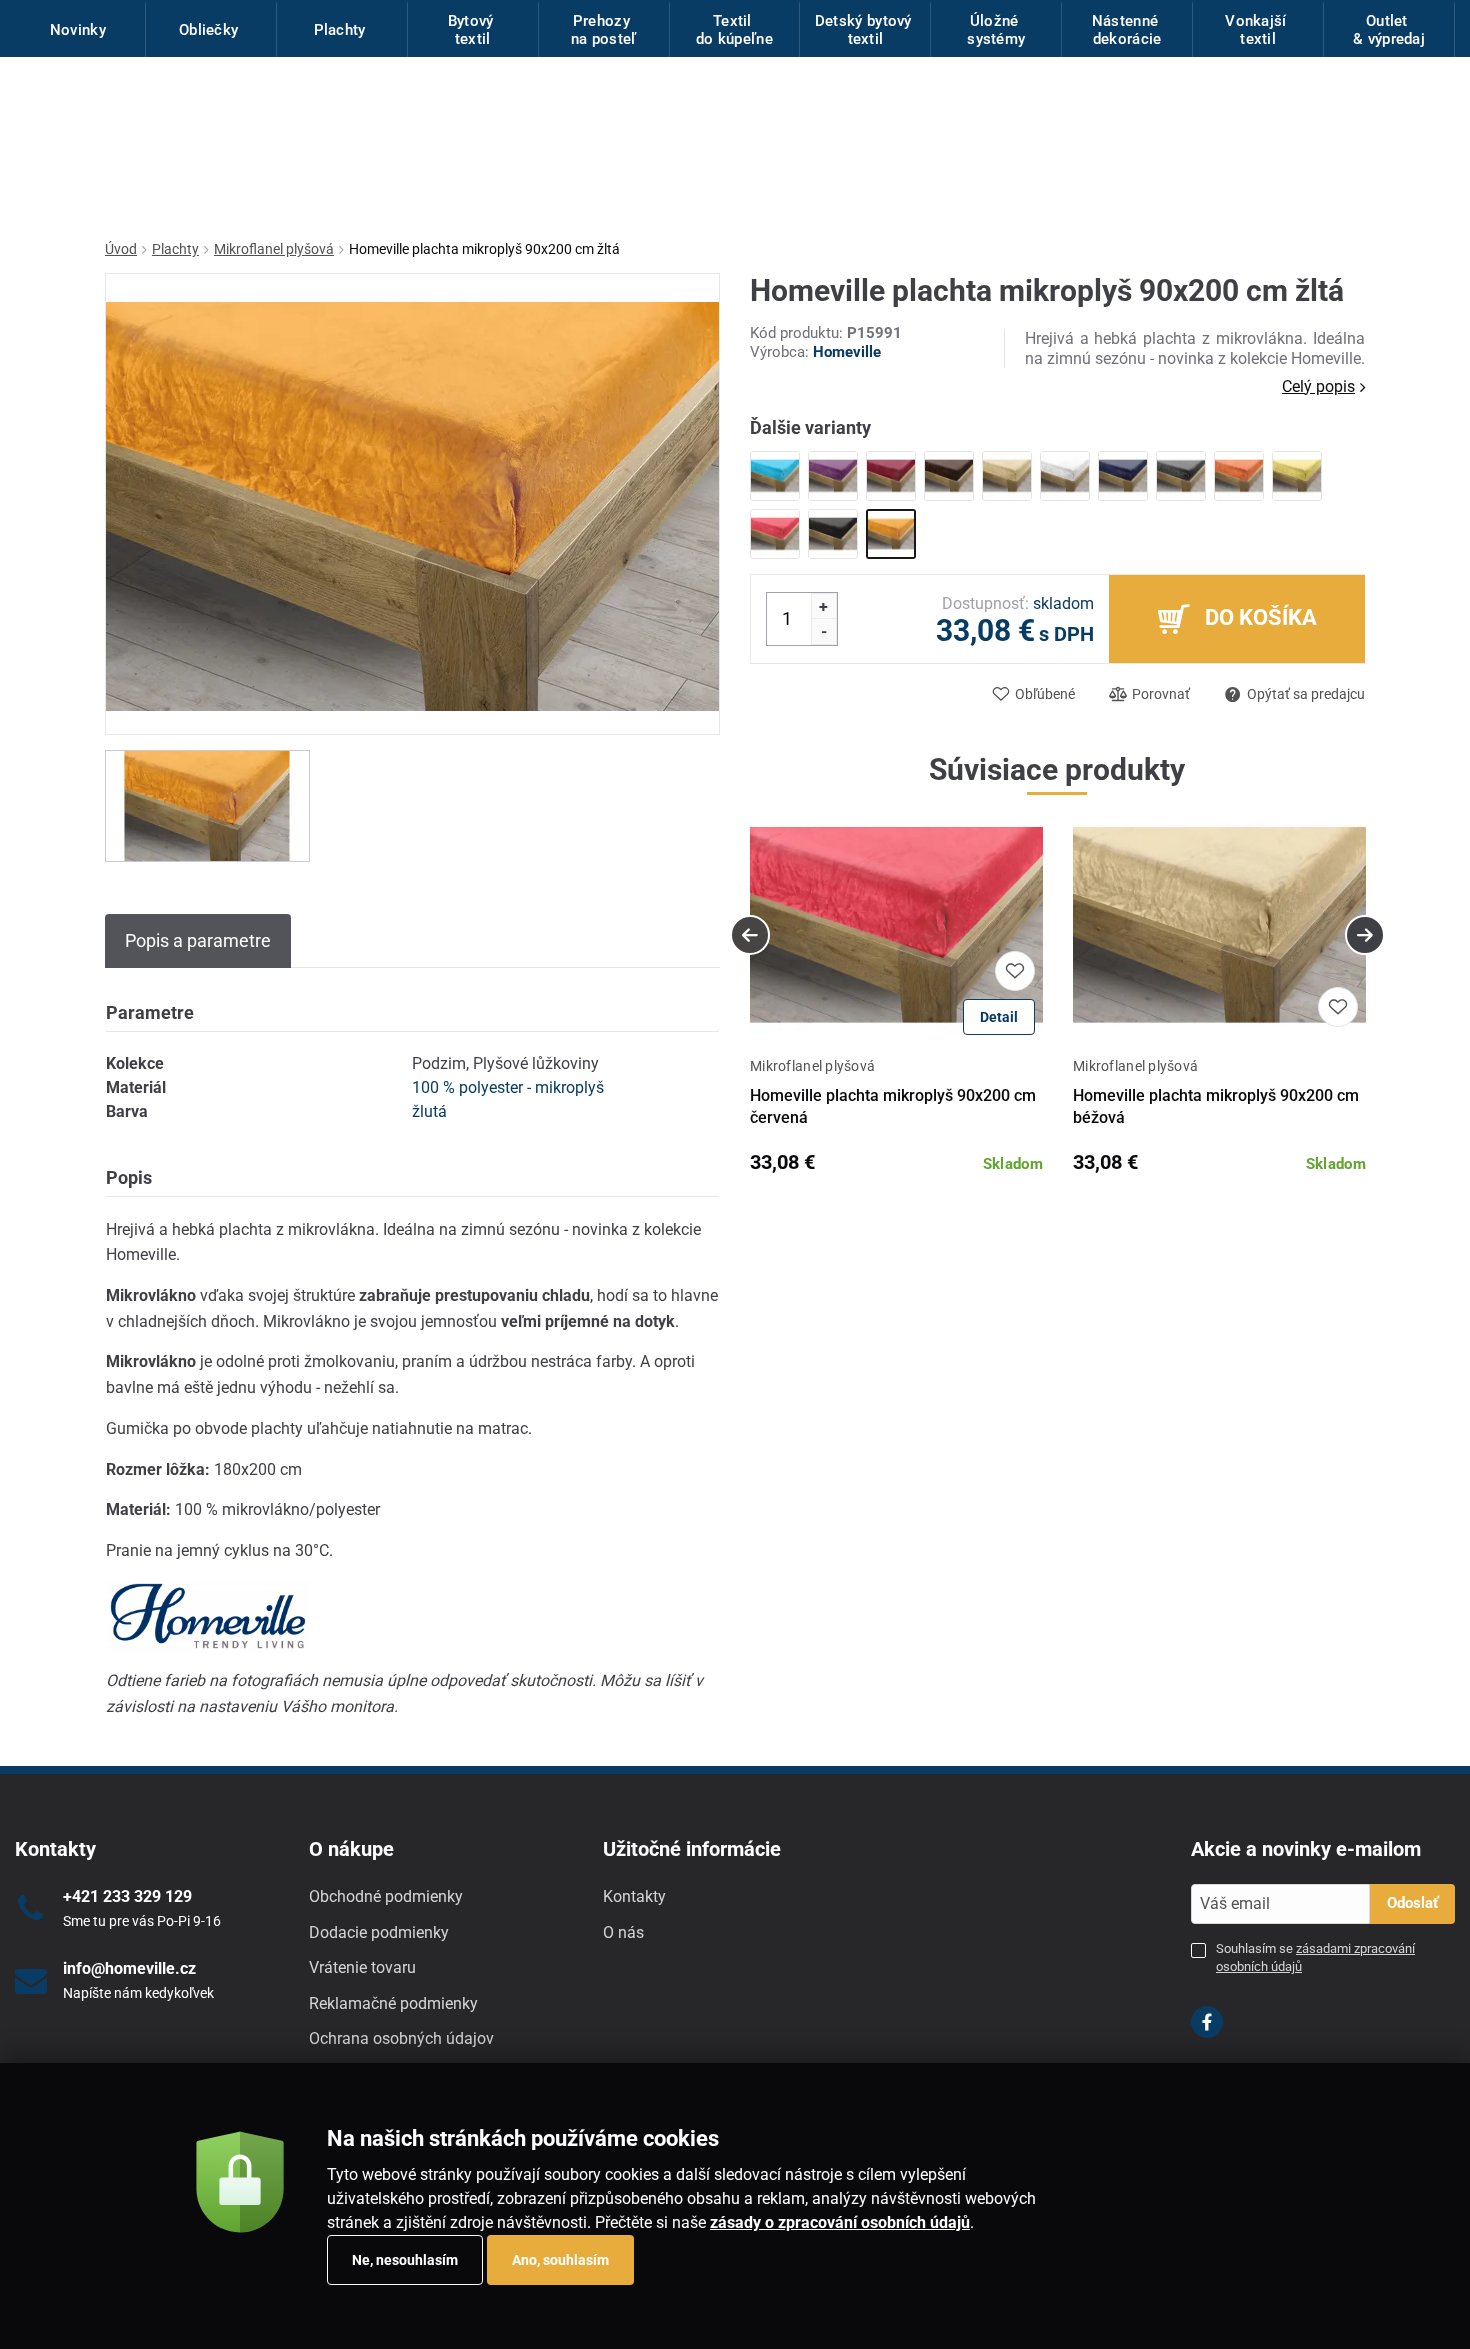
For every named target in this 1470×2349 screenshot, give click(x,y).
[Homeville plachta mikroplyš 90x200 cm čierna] (833, 534)
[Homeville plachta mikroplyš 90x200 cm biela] (1065, 476)
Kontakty (634, 1896)
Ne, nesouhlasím (405, 2260)
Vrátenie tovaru (362, 1967)
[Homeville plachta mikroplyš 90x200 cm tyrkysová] (775, 476)
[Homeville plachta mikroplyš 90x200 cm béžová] (1007, 476)
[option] (207, 806)
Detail (999, 1017)
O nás (623, 1932)
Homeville (847, 352)
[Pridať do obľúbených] (1015, 971)
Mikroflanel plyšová (274, 249)
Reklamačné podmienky (393, 2003)
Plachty (175, 249)
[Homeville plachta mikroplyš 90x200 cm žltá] (891, 534)
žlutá (429, 1111)
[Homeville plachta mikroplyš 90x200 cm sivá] (1181, 476)
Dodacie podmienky (379, 1932)
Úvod (121, 249)
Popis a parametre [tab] (198, 940)
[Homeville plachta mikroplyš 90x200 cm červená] (775, 534)
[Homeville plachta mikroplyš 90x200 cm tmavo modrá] (1123, 476)
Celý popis (1318, 386)
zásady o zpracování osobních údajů (840, 2222)
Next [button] (1365, 935)
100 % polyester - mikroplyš (508, 1087)
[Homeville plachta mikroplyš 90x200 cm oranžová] (1239, 476)
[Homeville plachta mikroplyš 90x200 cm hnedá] (949, 476)
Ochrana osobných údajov (401, 2038)
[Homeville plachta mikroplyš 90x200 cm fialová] (833, 476)
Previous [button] (750, 935)
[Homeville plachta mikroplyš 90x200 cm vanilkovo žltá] (1297, 476)
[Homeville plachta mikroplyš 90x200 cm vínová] (891, 476)
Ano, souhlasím (560, 2260)
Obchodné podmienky (386, 1896)
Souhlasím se (1315, 1957)
